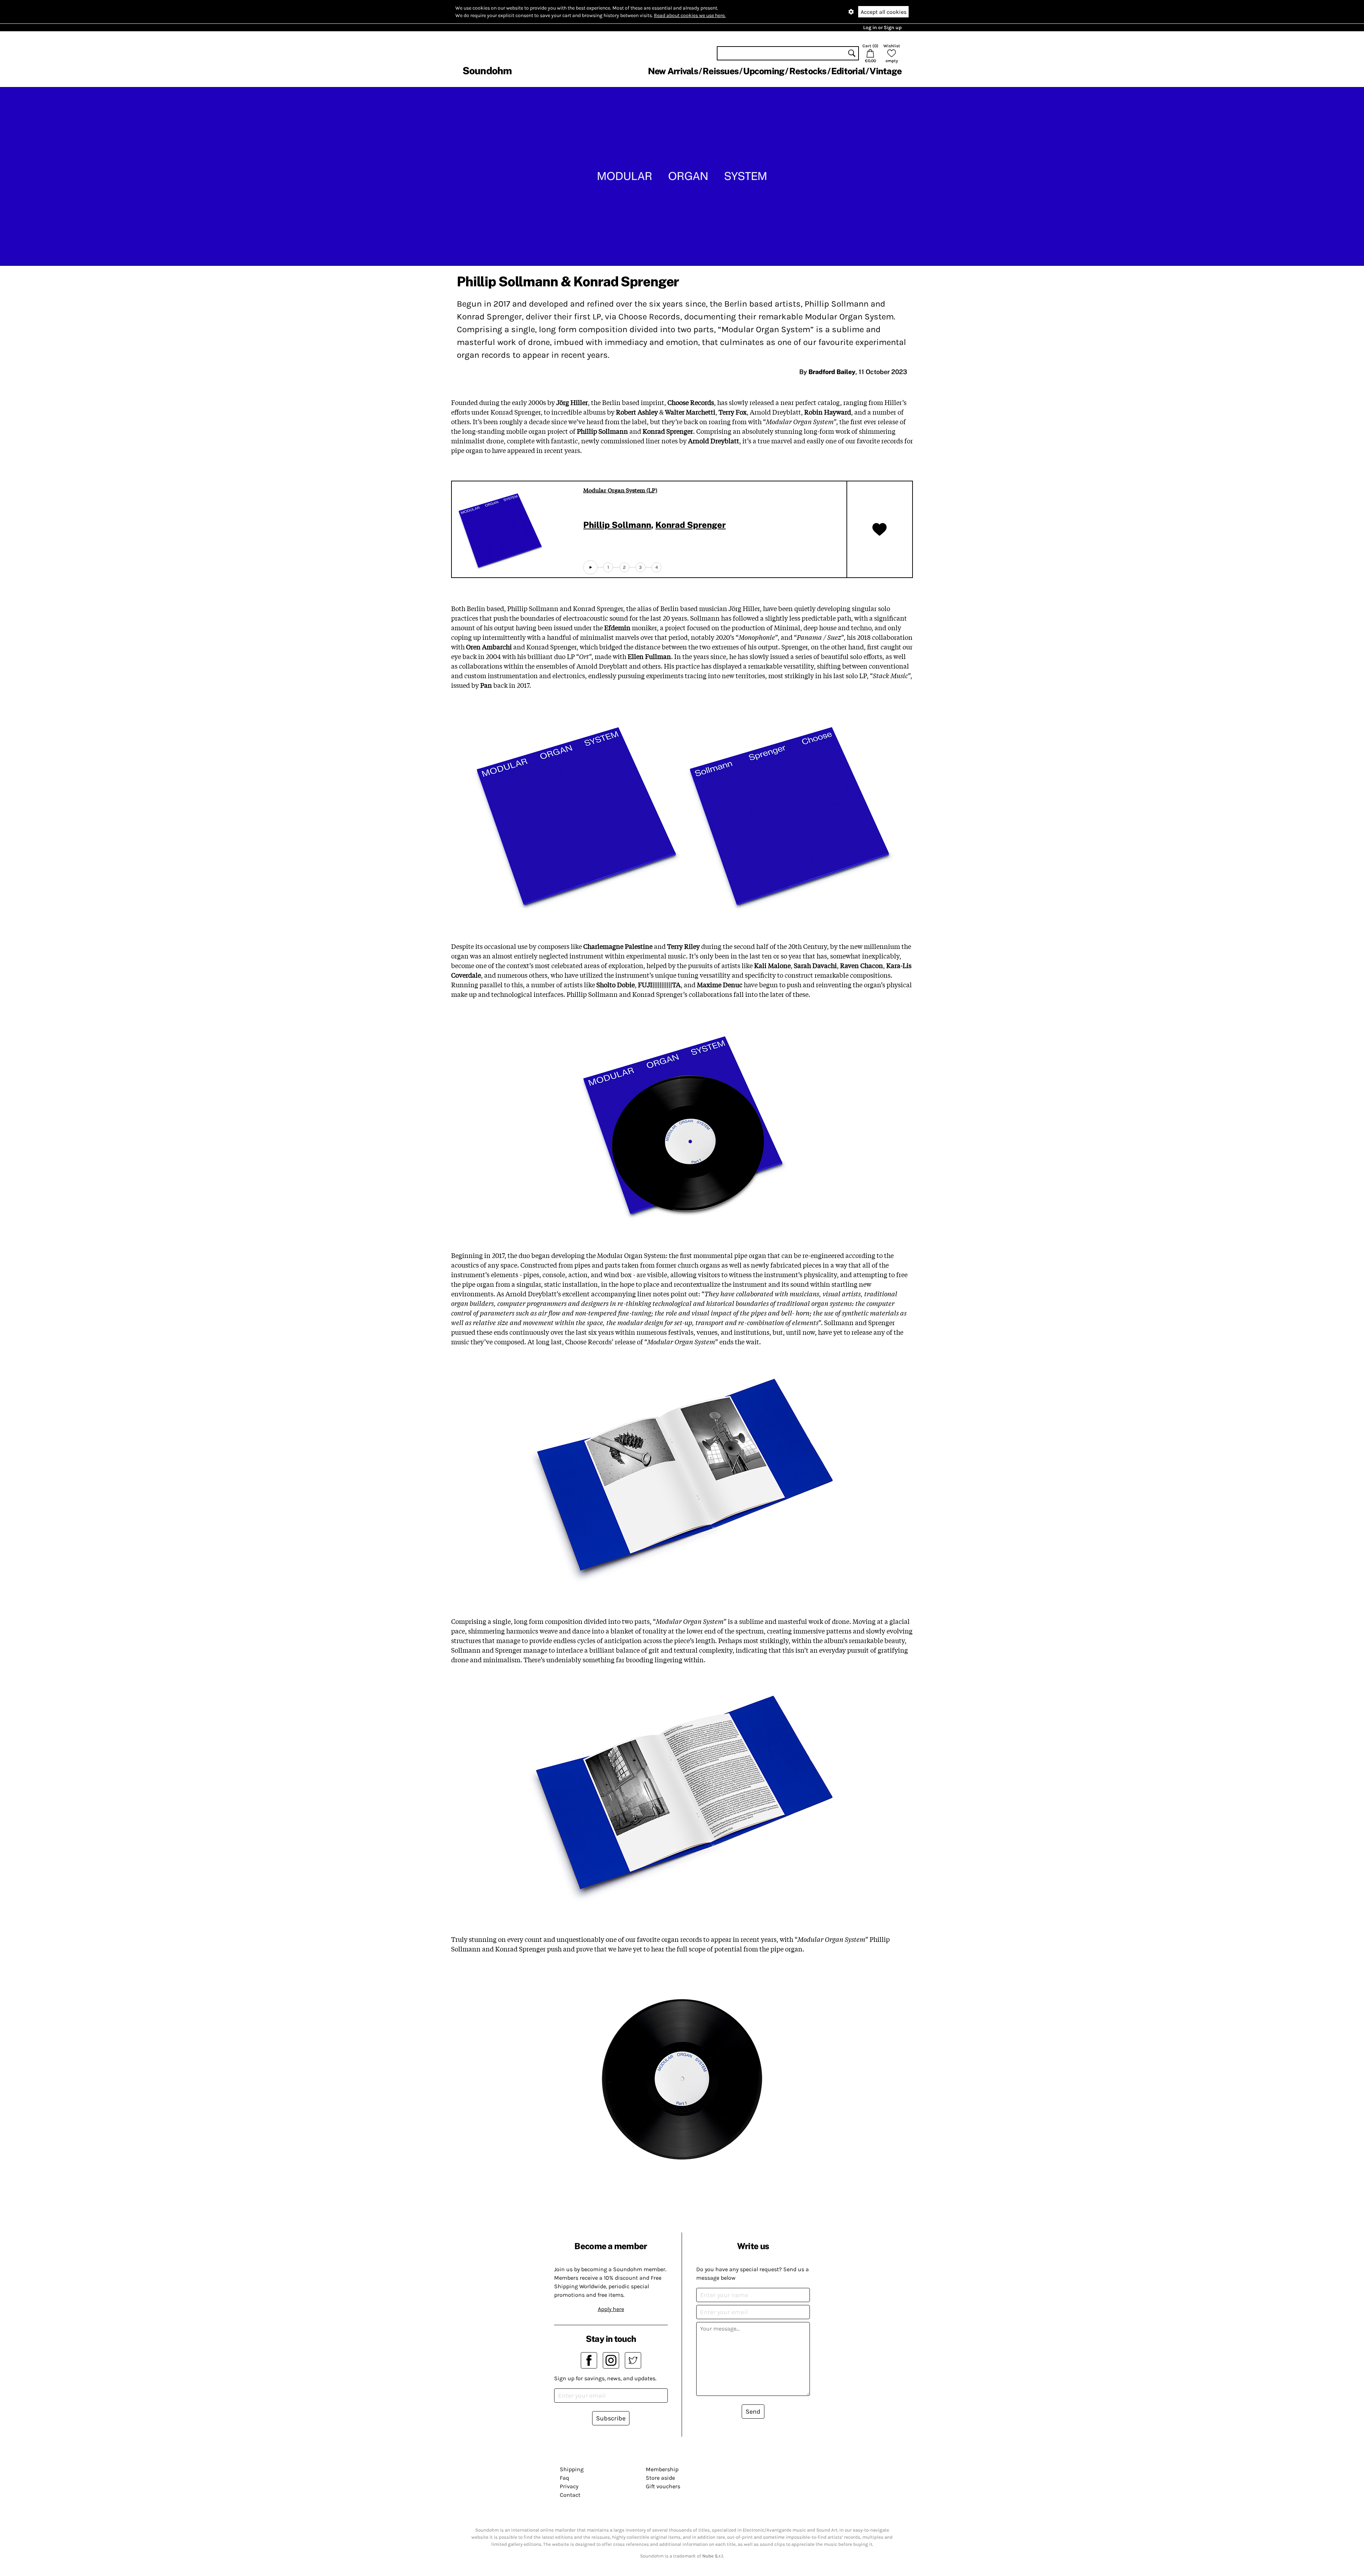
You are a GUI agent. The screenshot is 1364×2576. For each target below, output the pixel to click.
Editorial (848, 71)
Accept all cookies (884, 12)
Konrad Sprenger (691, 525)
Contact (570, 2495)
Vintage (886, 71)
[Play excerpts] (590, 567)
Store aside (660, 2478)
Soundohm (487, 71)
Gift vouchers (663, 2486)
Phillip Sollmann (617, 525)
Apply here (611, 2309)
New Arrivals (673, 71)
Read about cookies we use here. (690, 15)
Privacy (569, 2486)
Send (753, 2412)
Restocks (808, 71)
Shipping (572, 2469)
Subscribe (611, 2418)
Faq (564, 2478)
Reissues (721, 71)
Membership (662, 2469)
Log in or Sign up (882, 28)
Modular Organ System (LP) (620, 490)
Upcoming (764, 71)
